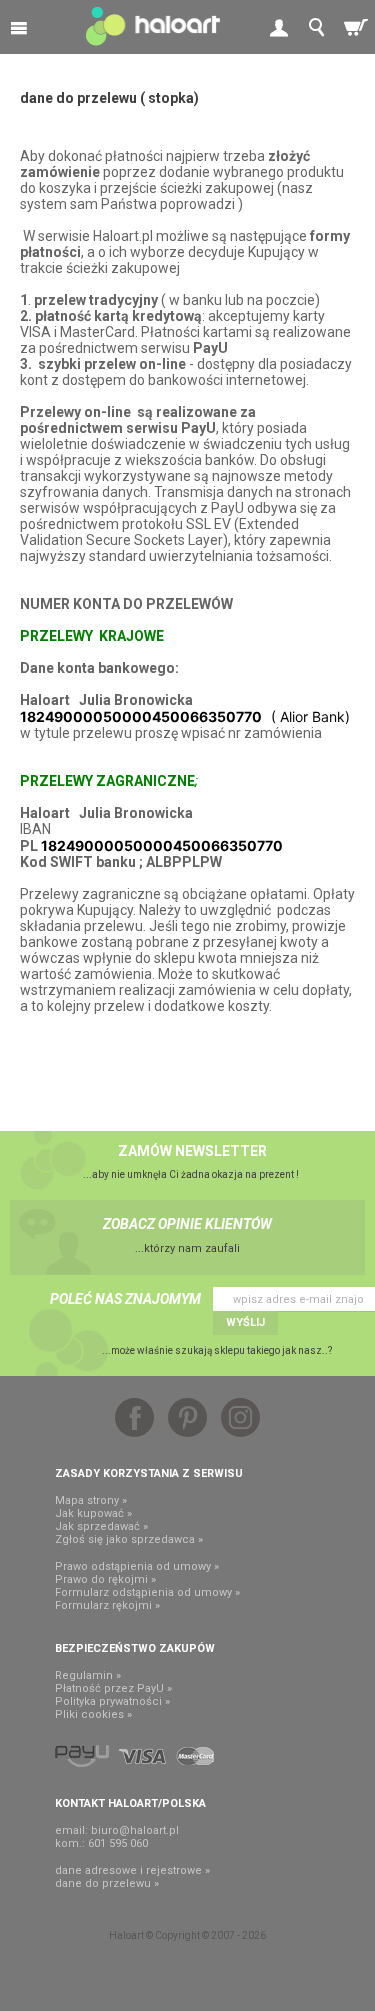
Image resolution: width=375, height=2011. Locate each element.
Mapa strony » (91, 1500)
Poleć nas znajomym (125, 1299)
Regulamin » (88, 1675)
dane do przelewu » (107, 1883)
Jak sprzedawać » (101, 1526)
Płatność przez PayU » (113, 1688)
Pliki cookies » (93, 1714)
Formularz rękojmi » (107, 1605)
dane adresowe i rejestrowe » (132, 1870)
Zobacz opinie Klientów (187, 1224)
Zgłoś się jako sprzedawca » (129, 1539)
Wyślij (245, 1322)
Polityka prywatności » (112, 1701)
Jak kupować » (93, 1513)
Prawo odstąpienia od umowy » (137, 1566)
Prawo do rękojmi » (105, 1579)
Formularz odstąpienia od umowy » (147, 1592)
